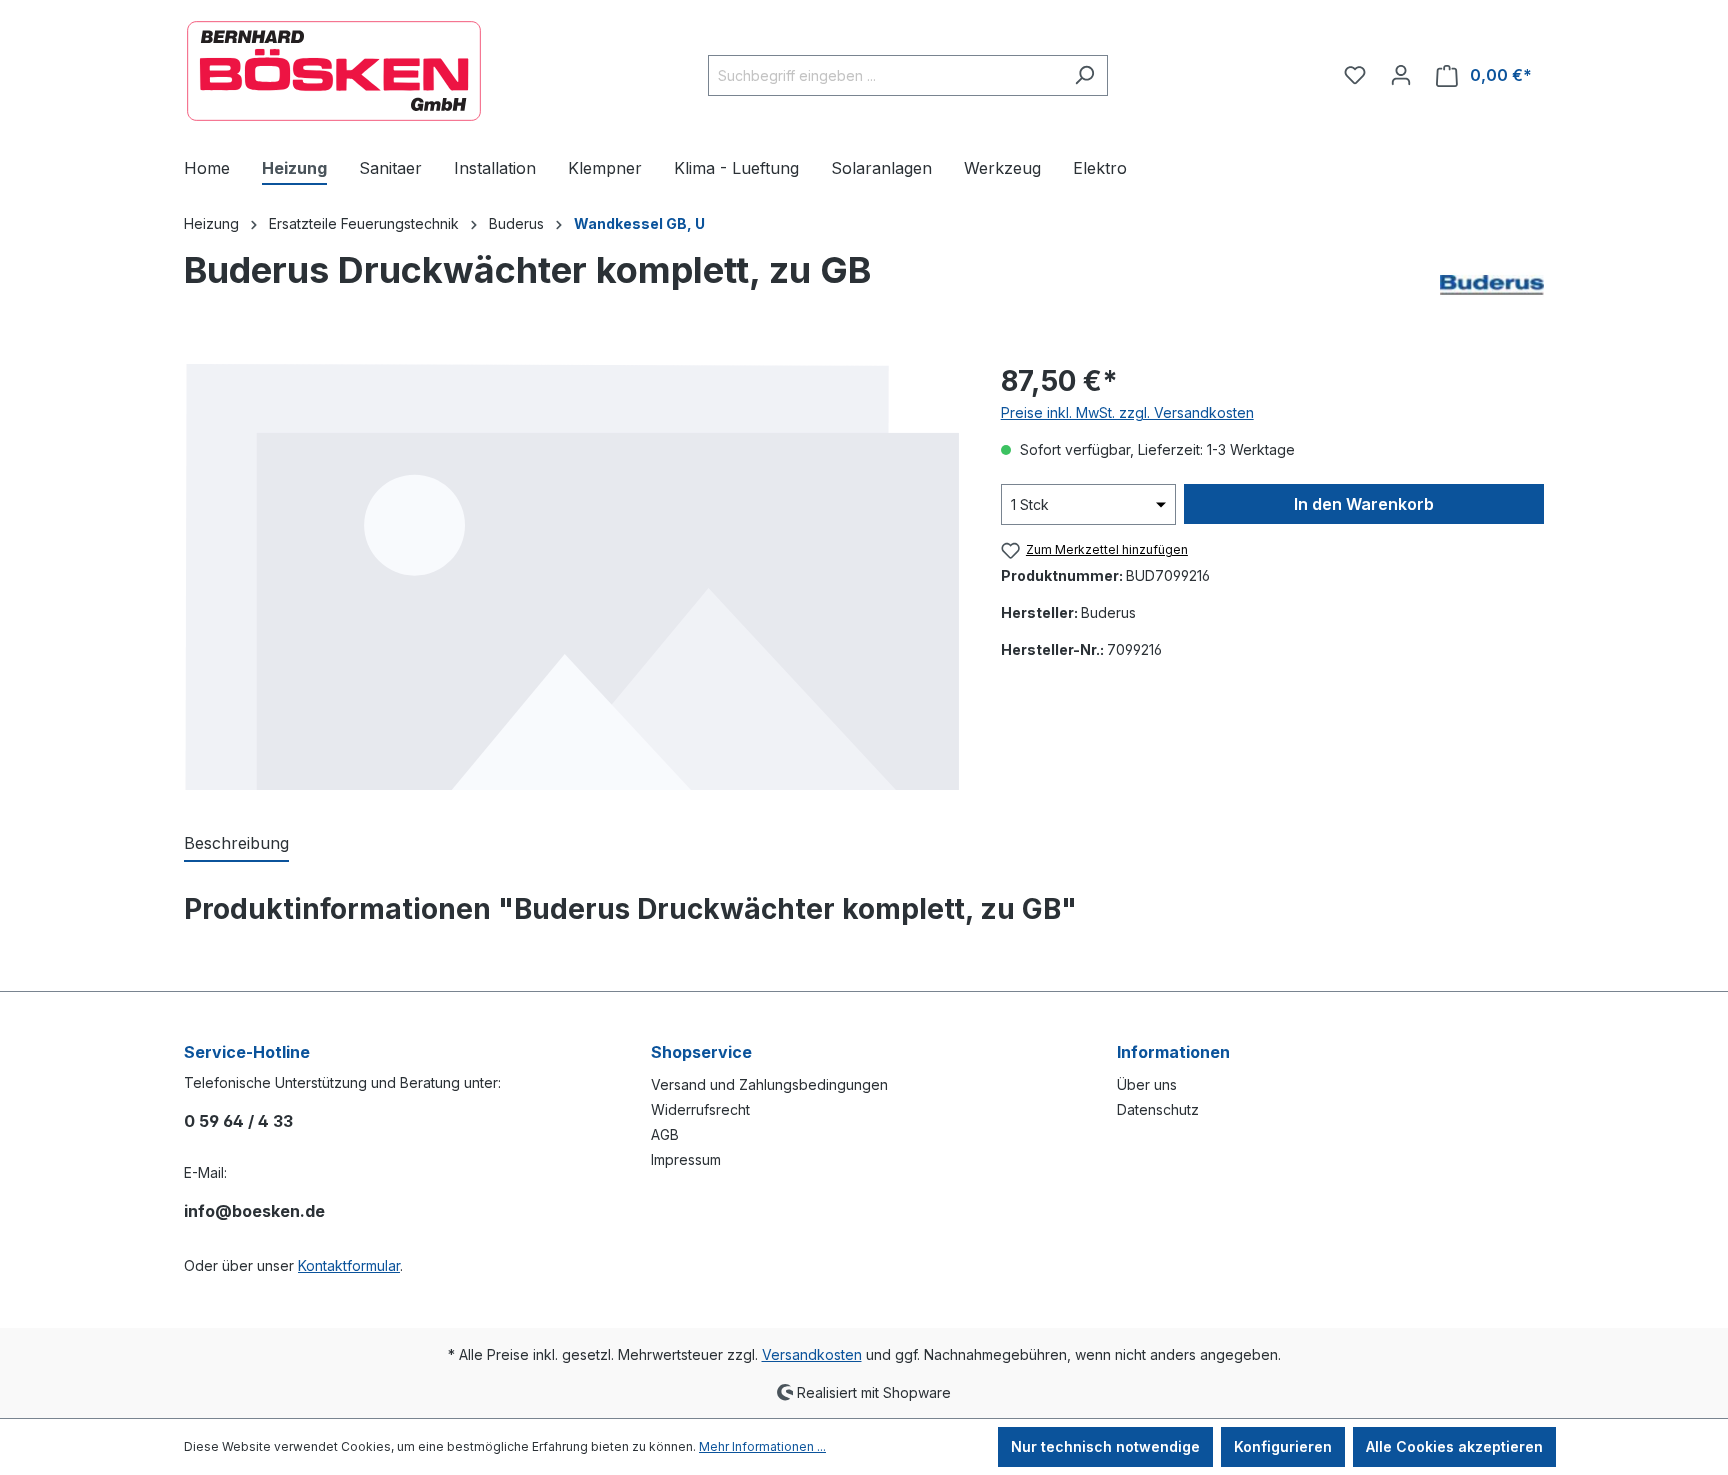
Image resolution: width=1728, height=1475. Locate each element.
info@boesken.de (254, 1211)
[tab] (236, 844)
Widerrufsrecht (700, 1109)
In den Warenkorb (1364, 504)
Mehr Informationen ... (762, 1446)
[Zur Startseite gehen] (334, 71)
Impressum (686, 1159)
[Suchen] (1084, 75)
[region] (572, 575)
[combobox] (885, 75)
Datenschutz (1158, 1109)
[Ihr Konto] (1401, 75)
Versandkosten (812, 1354)
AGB (665, 1134)
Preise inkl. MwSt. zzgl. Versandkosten (1127, 412)
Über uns (1147, 1084)
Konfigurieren (1283, 1446)
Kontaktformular (349, 1265)
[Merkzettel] (1355, 75)
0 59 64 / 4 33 (238, 1121)
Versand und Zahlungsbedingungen (769, 1084)
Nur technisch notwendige (1105, 1446)
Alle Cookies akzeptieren (1454, 1446)
